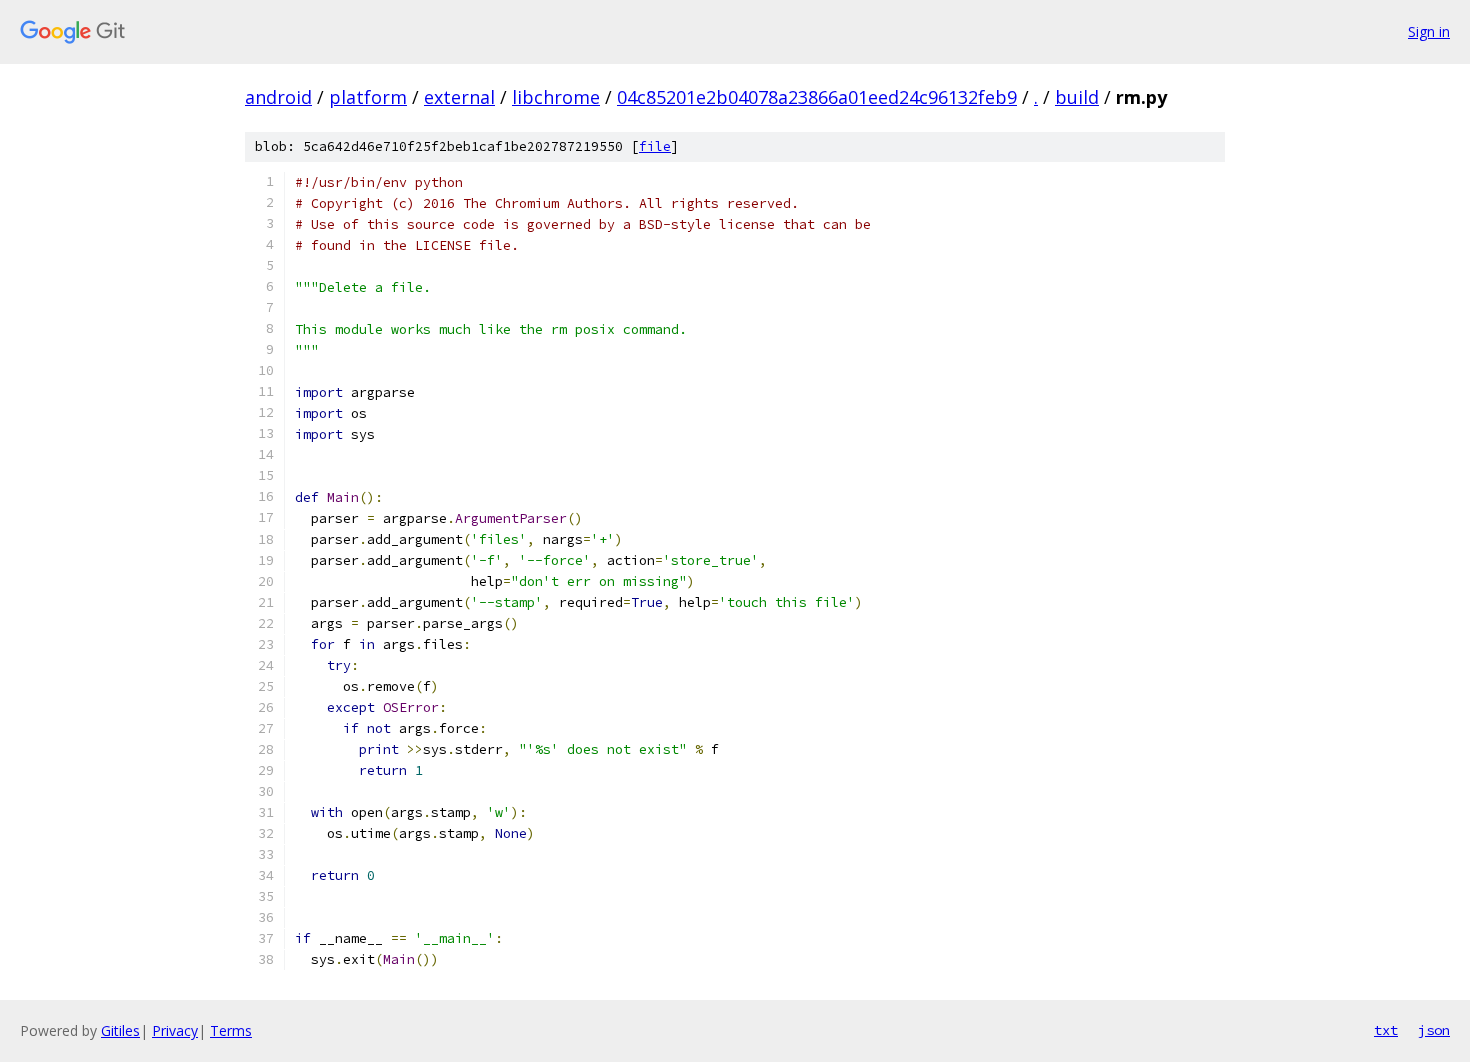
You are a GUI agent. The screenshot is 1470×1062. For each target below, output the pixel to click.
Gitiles (120, 1030)
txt (1386, 1030)
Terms (231, 1030)
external (459, 97)
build (1077, 97)
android (278, 97)
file (655, 146)
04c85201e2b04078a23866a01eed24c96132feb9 (817, 97)
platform (368, 97)
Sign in (1429, 31)
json (1434, 1030)
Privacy (175, 1030)
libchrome (556, 97)
